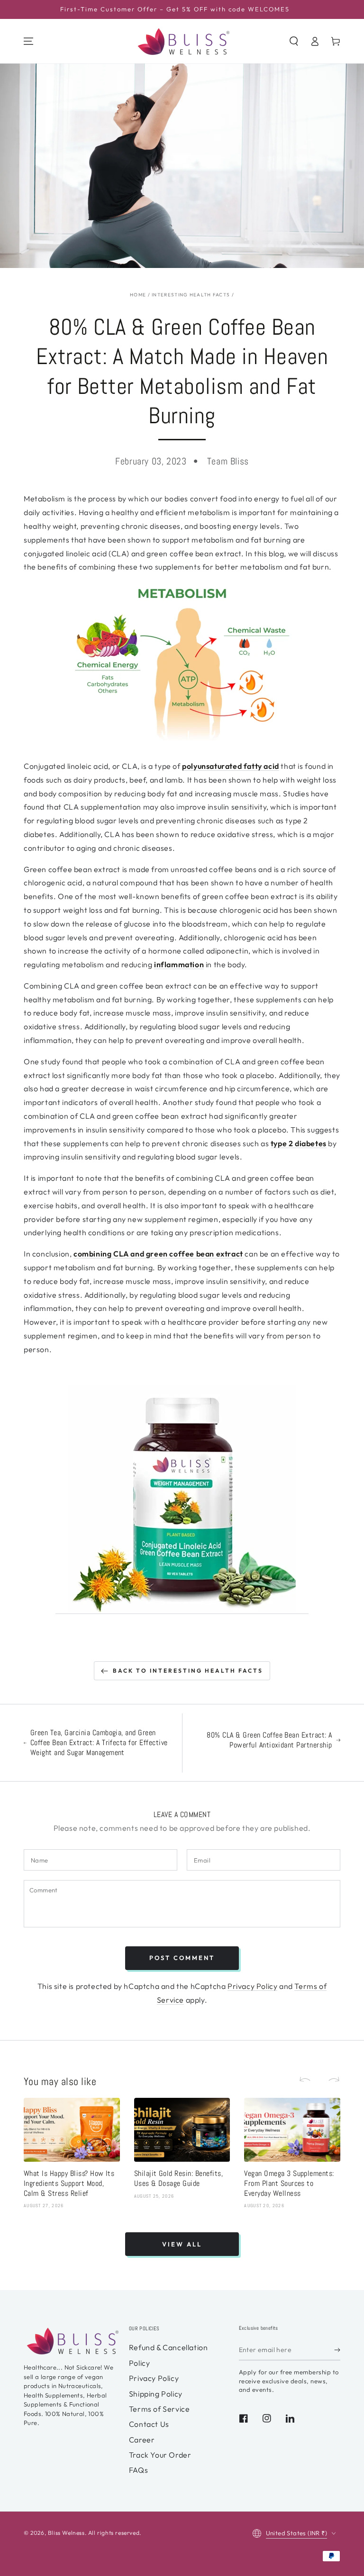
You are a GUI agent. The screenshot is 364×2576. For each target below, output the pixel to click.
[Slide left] (309, 2080)
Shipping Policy (156, 2394)
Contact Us (149, 2424)
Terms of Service (159, 2409)
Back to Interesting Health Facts (188, 1671)
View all (182, 2244)
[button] (294, 41)
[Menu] (28, 41)
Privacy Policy (252, 1986)
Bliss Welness (66, 2533)
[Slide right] (330, 2080)
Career (142, 2440)
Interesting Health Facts (191, 295)
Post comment (182, 1958)
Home (138, 295)
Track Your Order (160, 2455)
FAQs (138, 2470)
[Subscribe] (337, 2350)
